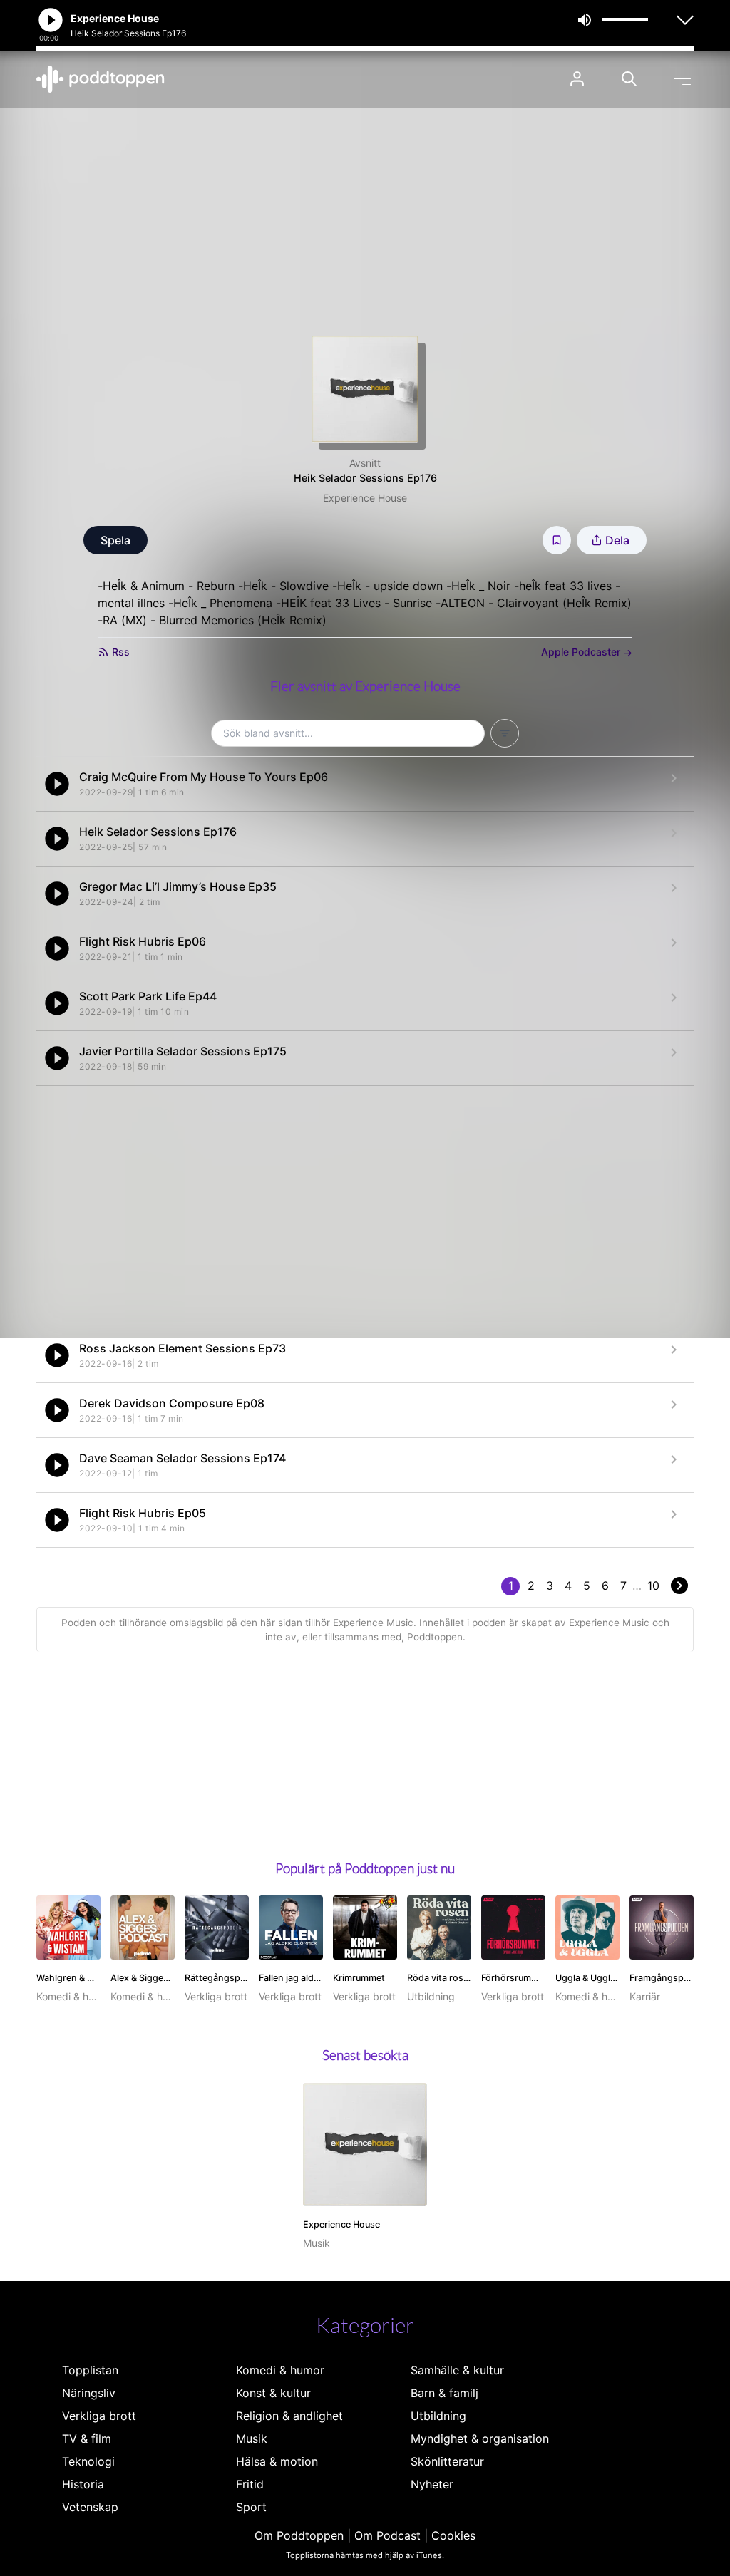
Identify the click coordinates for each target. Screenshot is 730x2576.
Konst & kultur (273, 2393)
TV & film (87, 2438)
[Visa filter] (505, 733)
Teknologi (88, 2461)
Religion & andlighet (289, 2416)
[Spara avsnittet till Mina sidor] (557, 540)
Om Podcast (387, 2535)
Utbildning (438, 2416)
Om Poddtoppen (299, 2535)
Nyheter (432, 2484)
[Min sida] (577, 79)
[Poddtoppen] (101, 79)
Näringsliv (89, 2393)
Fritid (250, 2484)
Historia (83, 2484)
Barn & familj (444, 2393)
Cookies (453, 2535)
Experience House (365, 498)
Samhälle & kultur (457, 2370)
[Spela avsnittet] (57, 784)
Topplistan (90, 2370)
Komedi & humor (280, 2370)
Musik (252, 2438)
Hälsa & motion (277, 2461)
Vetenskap (90, 2507)
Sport (251, 2507)
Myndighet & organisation (480, 2438)
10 (653, 1586)
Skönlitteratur (447, 2461)
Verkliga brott (99, 2416)
